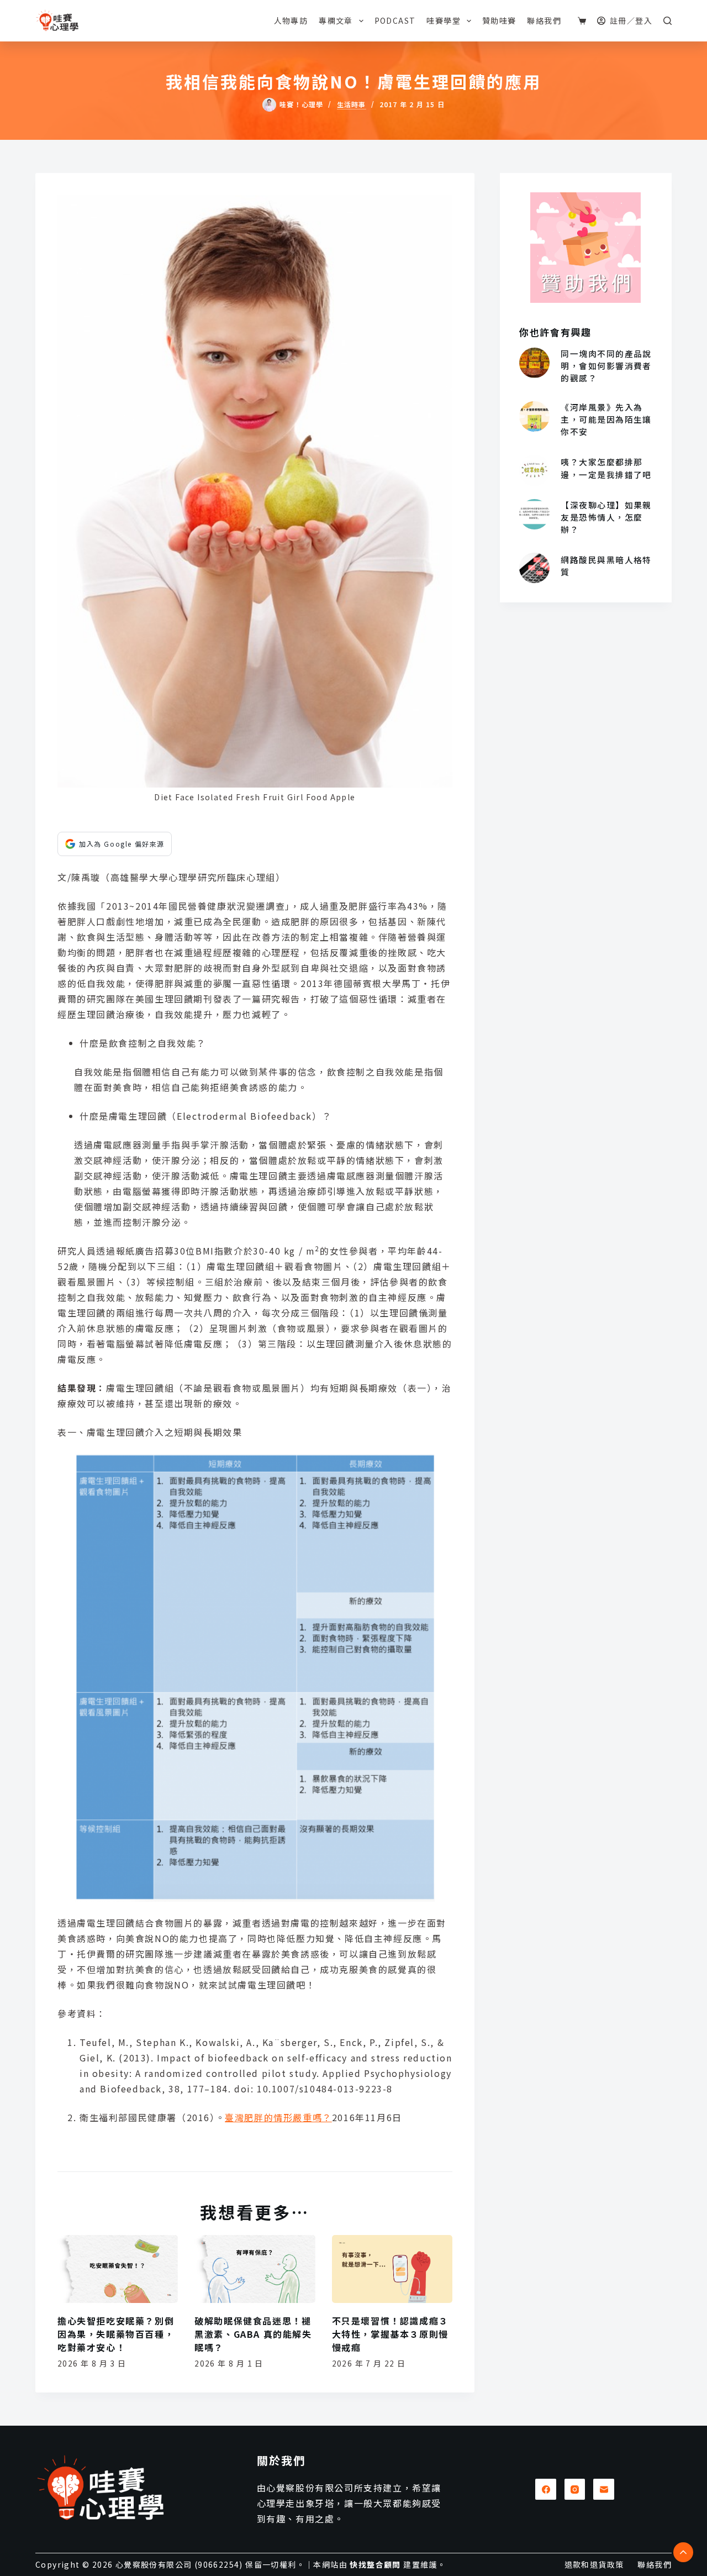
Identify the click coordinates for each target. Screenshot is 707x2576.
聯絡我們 (544, 20)
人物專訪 (291, 20)
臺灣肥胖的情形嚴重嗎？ (278, 2117)
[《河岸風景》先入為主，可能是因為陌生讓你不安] (534, 416)
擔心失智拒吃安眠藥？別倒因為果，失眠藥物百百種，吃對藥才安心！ (116, 2334)
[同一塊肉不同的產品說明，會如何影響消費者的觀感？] (534, 363)
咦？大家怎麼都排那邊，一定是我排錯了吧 (606, 468)
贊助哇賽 (499, 20)
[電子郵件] (604, 2489)
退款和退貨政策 (594, 2564)
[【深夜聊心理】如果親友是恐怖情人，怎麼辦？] (534, 514)
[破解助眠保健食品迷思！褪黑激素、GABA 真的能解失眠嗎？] (255, 2269)
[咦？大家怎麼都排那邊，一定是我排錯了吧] (534, 470)
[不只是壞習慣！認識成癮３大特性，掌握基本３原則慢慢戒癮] (392, 2269)
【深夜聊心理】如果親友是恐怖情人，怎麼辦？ (606, 517)
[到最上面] (683, 2552)
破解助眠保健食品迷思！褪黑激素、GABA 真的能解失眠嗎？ (253, 2334)
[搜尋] (668, 21)
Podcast (395, 20)
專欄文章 (336, 20)
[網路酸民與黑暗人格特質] (534, 568)
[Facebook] (546, 2489)
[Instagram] (575, 2489)
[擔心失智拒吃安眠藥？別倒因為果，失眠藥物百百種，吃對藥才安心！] (118, 2269)
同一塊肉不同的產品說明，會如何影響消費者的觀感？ (606, 366)
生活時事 (352, 104)
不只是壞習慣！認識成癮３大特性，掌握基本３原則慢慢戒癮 (390, 2334)
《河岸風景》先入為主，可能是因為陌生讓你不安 (606, 419)
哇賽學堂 (444, 20)
